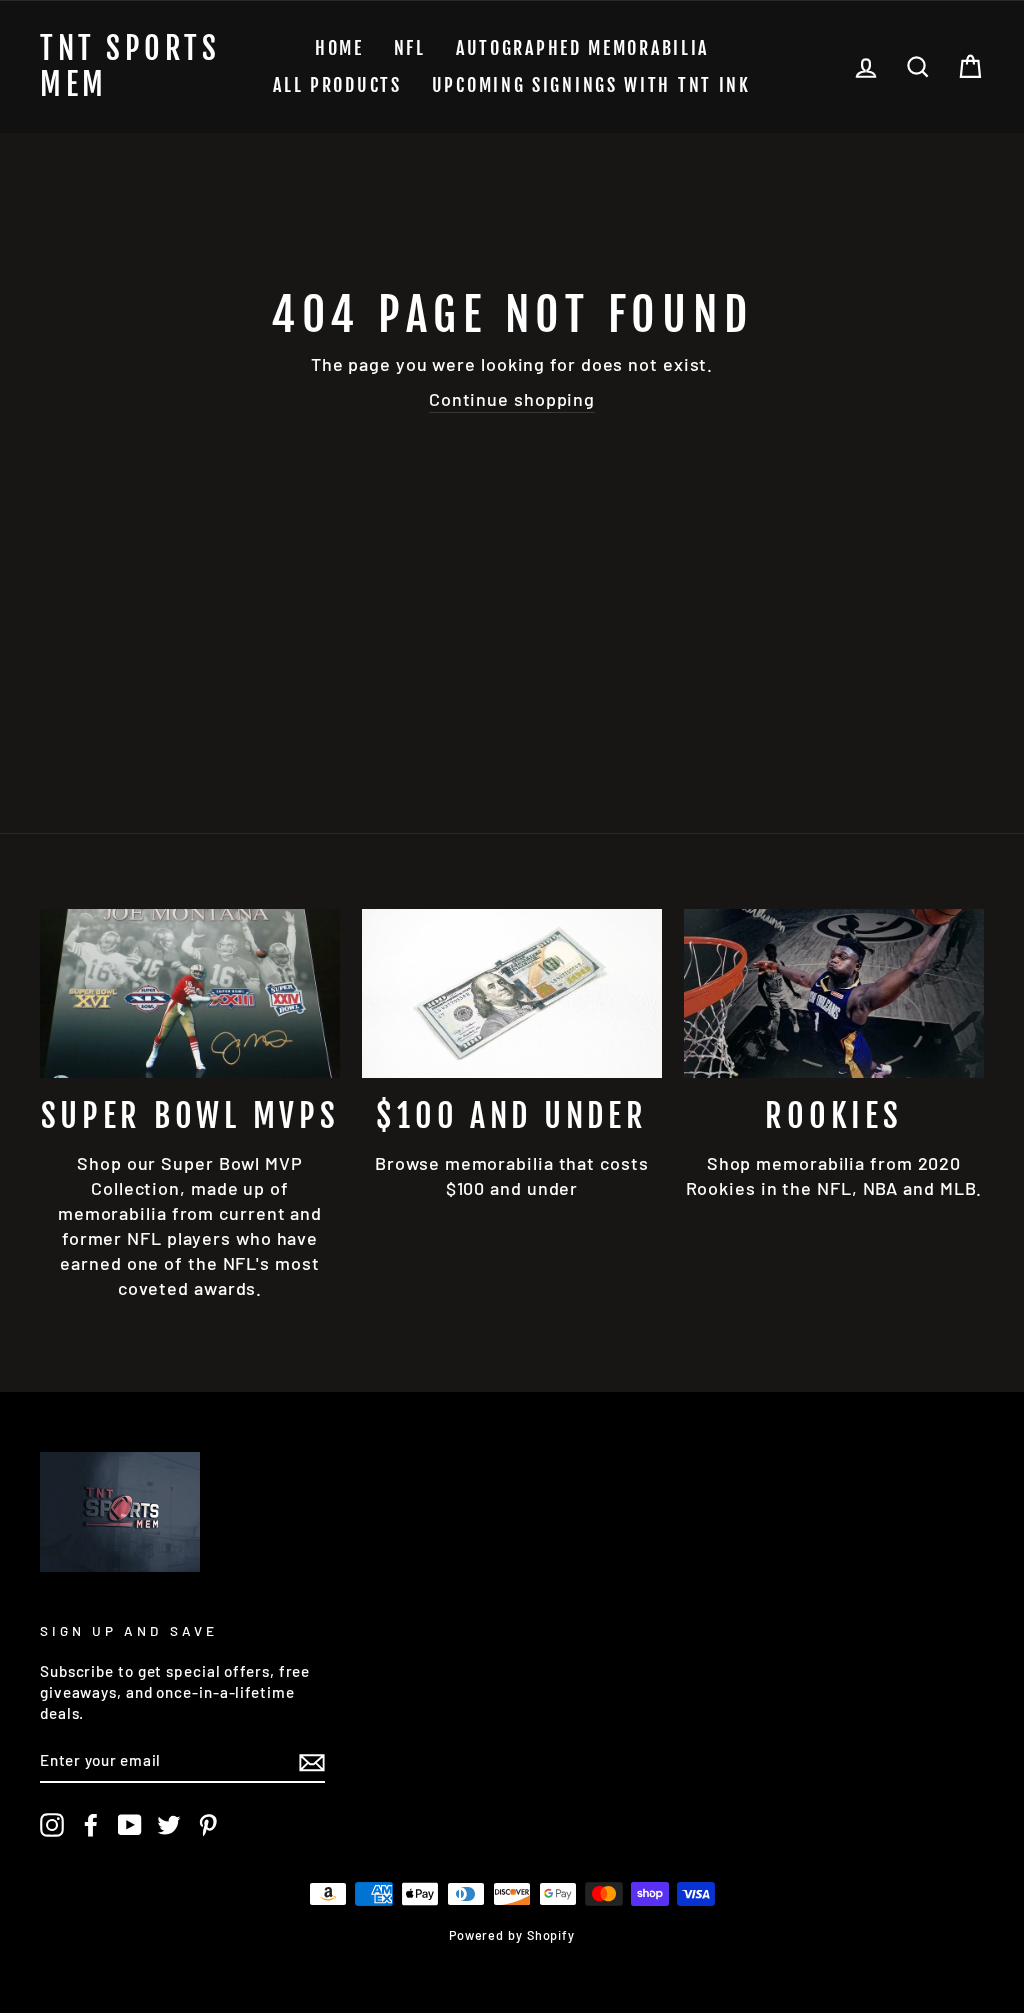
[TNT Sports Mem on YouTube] (130, 1825)
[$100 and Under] (512, 993)
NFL (410, 48)
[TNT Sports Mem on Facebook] (91, 1825)
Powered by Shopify (512, 1935)
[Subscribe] (312, 1761)
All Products (337, 85)
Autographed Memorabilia (582, 48)
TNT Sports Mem (130, 67)
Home (339, 48)
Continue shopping (512, 399)
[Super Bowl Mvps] (190, 993)
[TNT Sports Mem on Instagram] (52, 1825)
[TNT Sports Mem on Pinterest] (208, 1825)
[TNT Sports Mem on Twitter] (169, 1825)
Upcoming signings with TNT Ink (591, 85)
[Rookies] (834, 993)
